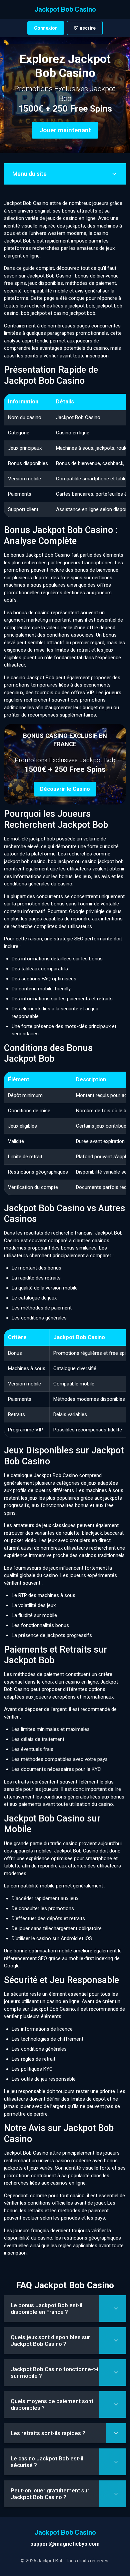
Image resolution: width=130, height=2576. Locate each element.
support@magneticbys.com (65, 2544)
